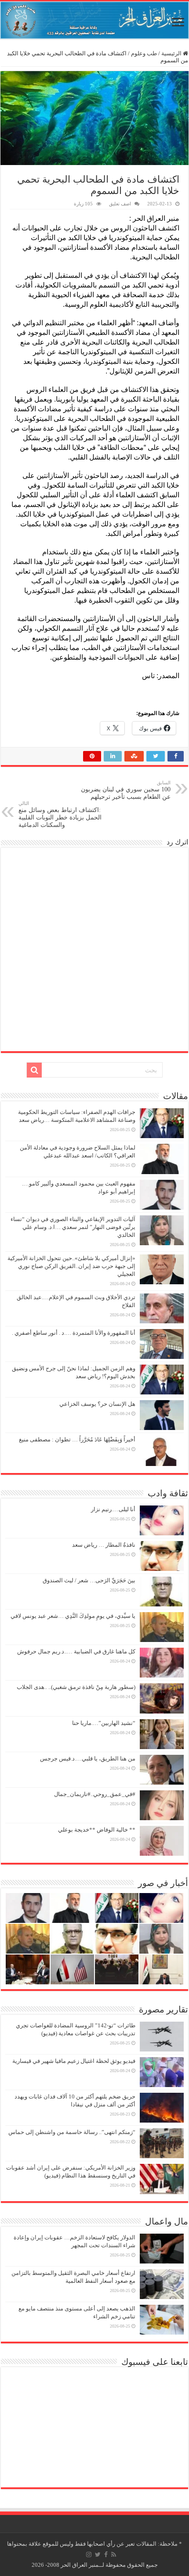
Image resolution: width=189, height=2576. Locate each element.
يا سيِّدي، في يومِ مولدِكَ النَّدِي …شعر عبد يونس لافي (73, 1616)
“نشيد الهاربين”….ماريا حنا (104, 1723)
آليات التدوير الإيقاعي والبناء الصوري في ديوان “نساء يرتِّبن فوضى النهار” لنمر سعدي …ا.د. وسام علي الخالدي (73, 1227)
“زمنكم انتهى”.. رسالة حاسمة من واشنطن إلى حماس (72, 2132)
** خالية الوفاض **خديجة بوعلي (97, 1830)
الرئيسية (172, 53)
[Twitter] (98, 2554)
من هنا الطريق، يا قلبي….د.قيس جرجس (88, 1759)
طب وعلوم (144, 53)
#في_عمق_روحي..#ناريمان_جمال (95, 1794)
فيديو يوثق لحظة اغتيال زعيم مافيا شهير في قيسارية (74, 2061)
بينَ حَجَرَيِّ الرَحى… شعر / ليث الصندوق (89, 1580)
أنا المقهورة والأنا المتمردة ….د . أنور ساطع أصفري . (74, 1333)
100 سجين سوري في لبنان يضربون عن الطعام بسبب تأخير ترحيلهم (126, 790)
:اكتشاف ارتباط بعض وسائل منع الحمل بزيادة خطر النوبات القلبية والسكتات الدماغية (60, 814)
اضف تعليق (120, 204)
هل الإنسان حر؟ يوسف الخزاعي (97, 1404)
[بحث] (34, 1070)
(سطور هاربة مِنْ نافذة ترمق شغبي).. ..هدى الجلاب (76, 1687)
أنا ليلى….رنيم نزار (113, 1509)
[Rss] (114, 2554)
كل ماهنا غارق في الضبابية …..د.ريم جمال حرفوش (76, 1651)
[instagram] (89, 2554)
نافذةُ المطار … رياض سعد (104, 1545)
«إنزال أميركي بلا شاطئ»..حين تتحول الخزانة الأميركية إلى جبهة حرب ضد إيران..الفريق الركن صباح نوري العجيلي (71, 1266)
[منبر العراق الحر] (94, 20)
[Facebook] (106, 2554)
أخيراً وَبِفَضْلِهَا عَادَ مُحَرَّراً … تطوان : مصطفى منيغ (77, 1439)
